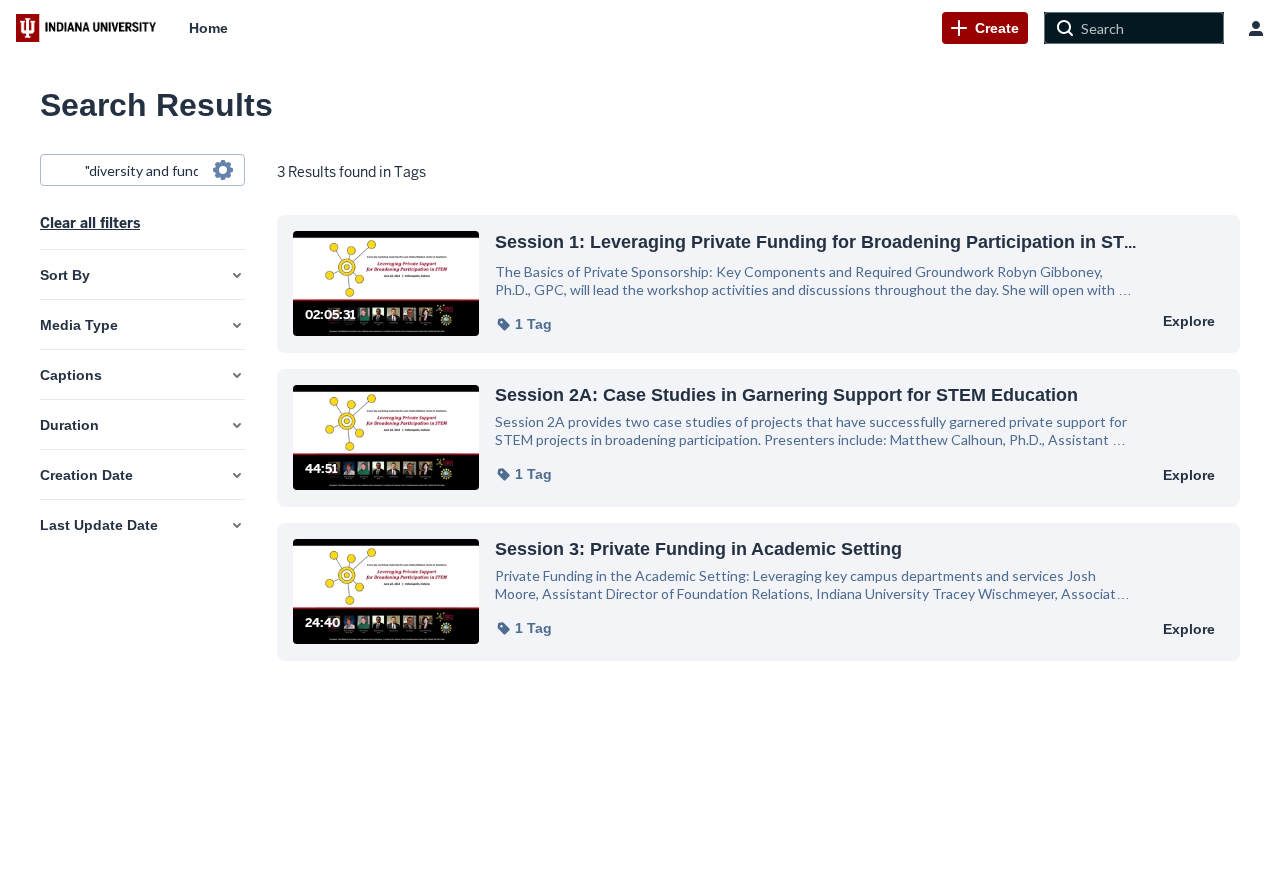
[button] (523, 324)
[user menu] (1256, 28)
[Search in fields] (223, 170)
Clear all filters (90, 223)
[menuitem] (208, 28)
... (815, 241)
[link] (985, 28)
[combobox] (141, 170)
